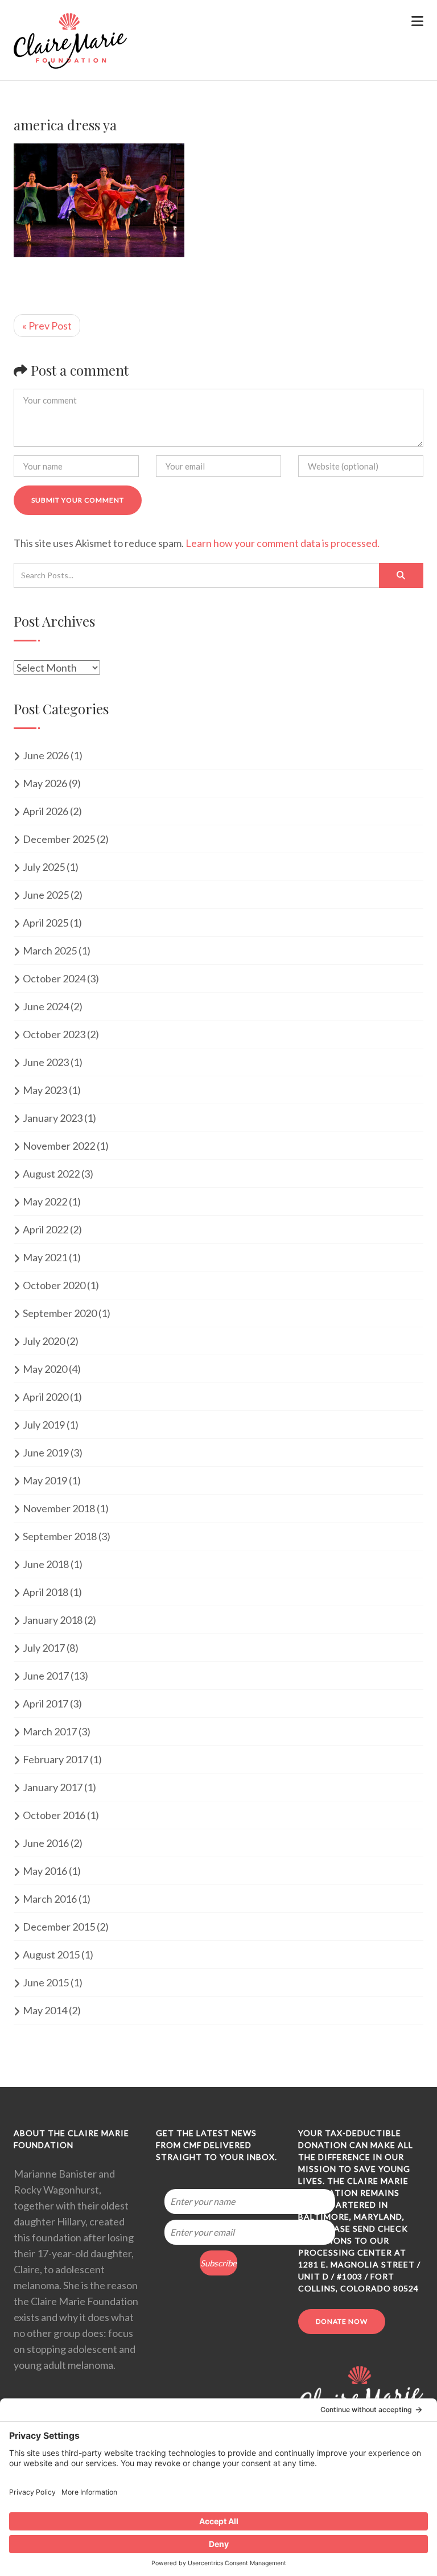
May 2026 (45, 783)
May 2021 (45, 1257)
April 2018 (46, 1592)
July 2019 (44, 1425)
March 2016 (50, 1899)
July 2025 (44, 867)
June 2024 (46, 1006)
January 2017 (53, 1787)
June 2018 (46, 1564)
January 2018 (53, 1620)
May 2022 (45, 1201)
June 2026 (46, 755)
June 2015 (46, 1982)
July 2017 (44, 1648)
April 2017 (46, 1703)
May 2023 (45, 1090)
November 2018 (59, 1508)
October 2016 (54, 1815)
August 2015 (51, 1954)
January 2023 (53, 1118)
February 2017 (55, 1759)
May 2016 (45, 1871)
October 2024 (54, 978)
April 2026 (46, 811)
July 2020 (44, 1341)
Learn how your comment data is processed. (283, 543)
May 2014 (45, 2010)
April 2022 (46, 1229)
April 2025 (46, 923)
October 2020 (54, 1285)
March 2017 (50, 1731)
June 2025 (46, 895)
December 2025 (59, 839)
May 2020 (45, 1369)
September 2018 (60, 1536)
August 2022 (51, 1174)
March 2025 (50, 950)
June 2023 (46, 1062)
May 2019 (45, 1480)
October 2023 (54, 1034)
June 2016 (46, 1843)
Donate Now (342, 2321)
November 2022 (59, 1146)
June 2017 (46, 1676)
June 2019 (46, 1452)
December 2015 (59, 1927)
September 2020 (60, 1313)
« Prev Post (47, 326)
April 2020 (46, 1397)
